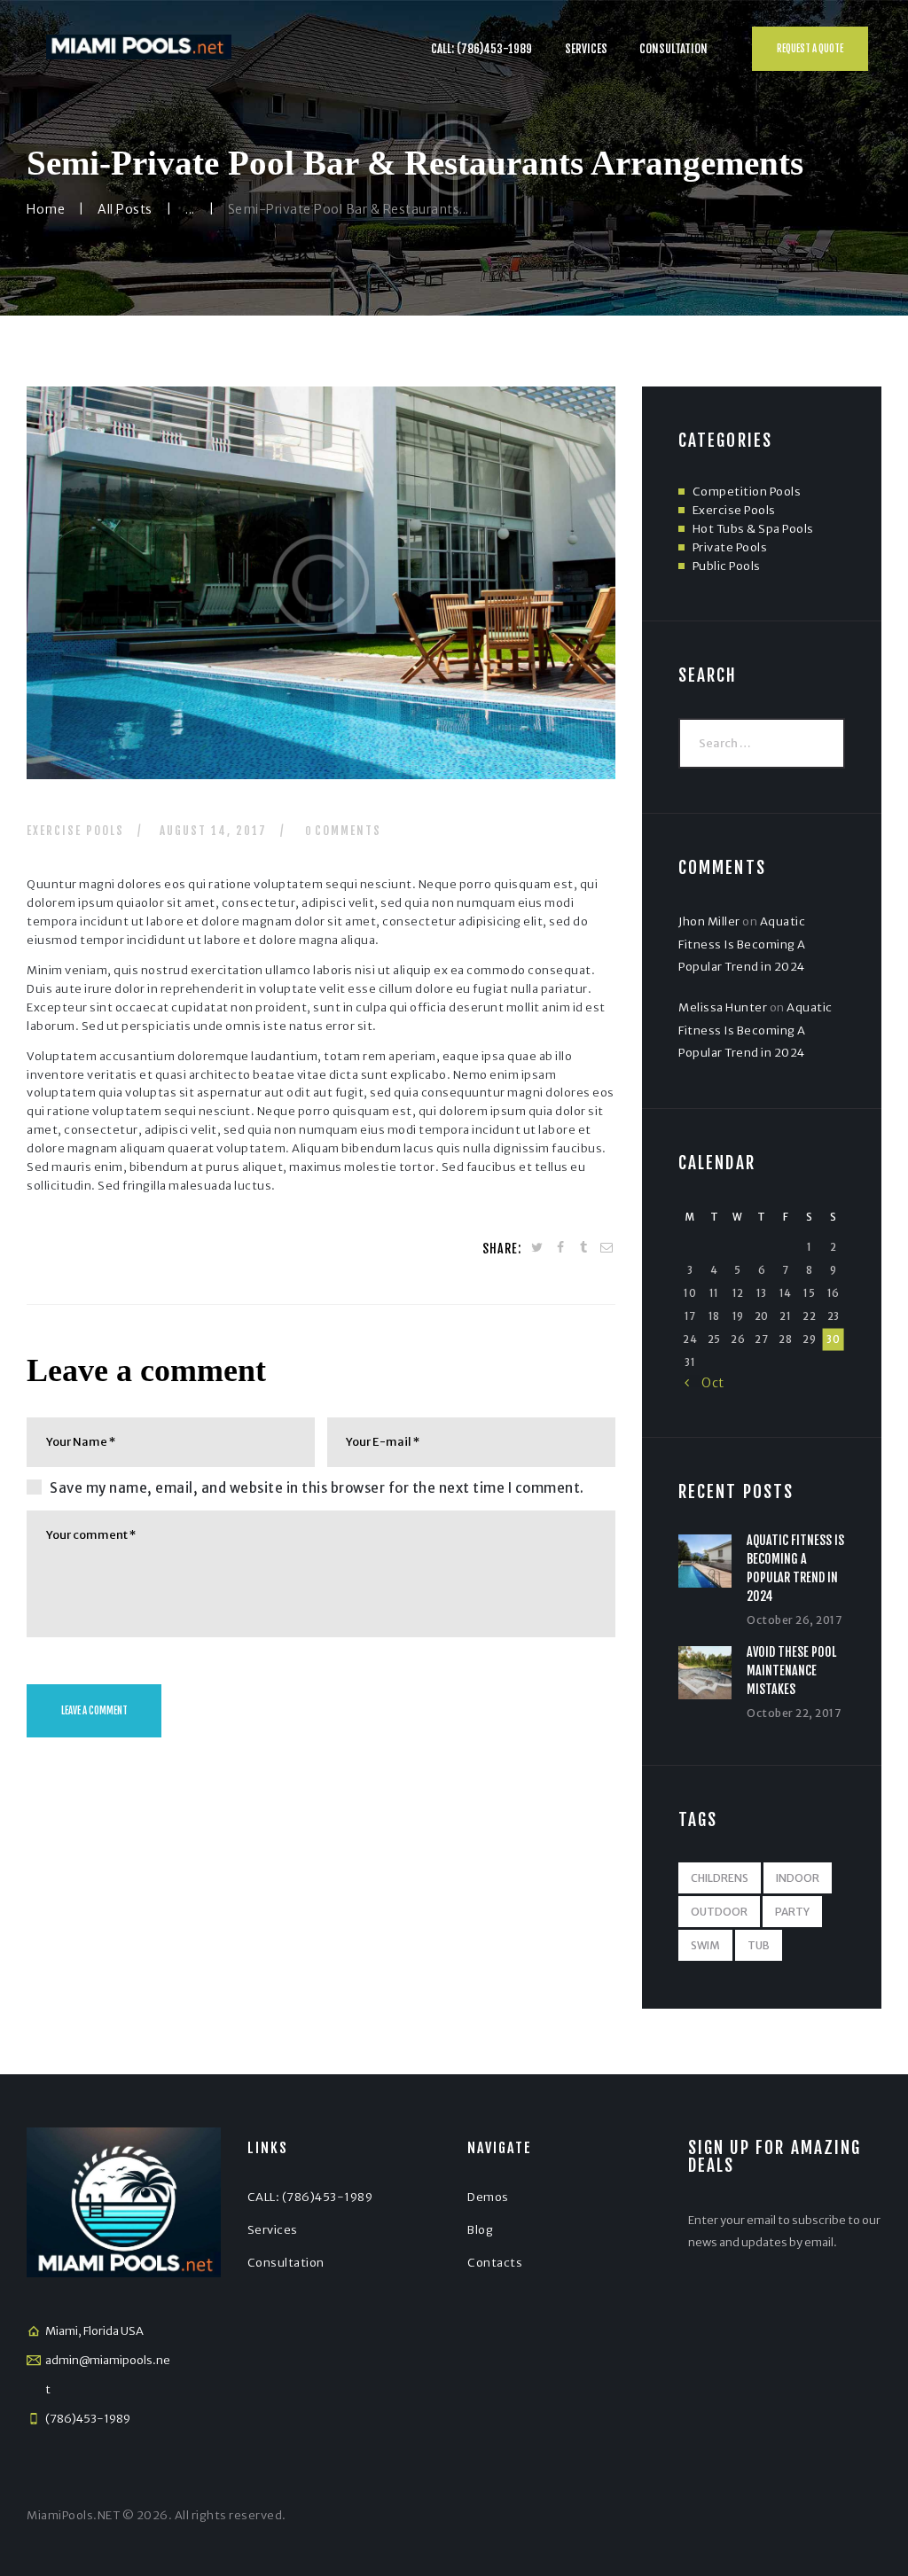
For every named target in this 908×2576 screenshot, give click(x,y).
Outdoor (719, 1912)
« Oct (705, 1383)
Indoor (798, 1878)
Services (273, 2230)
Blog (480, 2230)
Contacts (495, 2263)
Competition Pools (747, 492)
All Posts (125, 209)
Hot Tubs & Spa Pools (753, 529)
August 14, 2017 (213, 831)
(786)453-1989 (88, 2419)
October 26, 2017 (794, 1620)
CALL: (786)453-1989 (310, 2197)
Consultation (286, 2263)
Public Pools (727, 566)
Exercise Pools (75, 831)
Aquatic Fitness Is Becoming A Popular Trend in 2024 (742, 944)
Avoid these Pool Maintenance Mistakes (791, 1670)
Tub (759, 1945)
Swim (705, 1945)
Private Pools (730, 547)
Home (46, 209)
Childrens (720, 1878)
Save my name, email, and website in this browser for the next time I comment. (317, 1488)
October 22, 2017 (794, 1713)
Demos (488, 2197)
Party (792, 1912)
